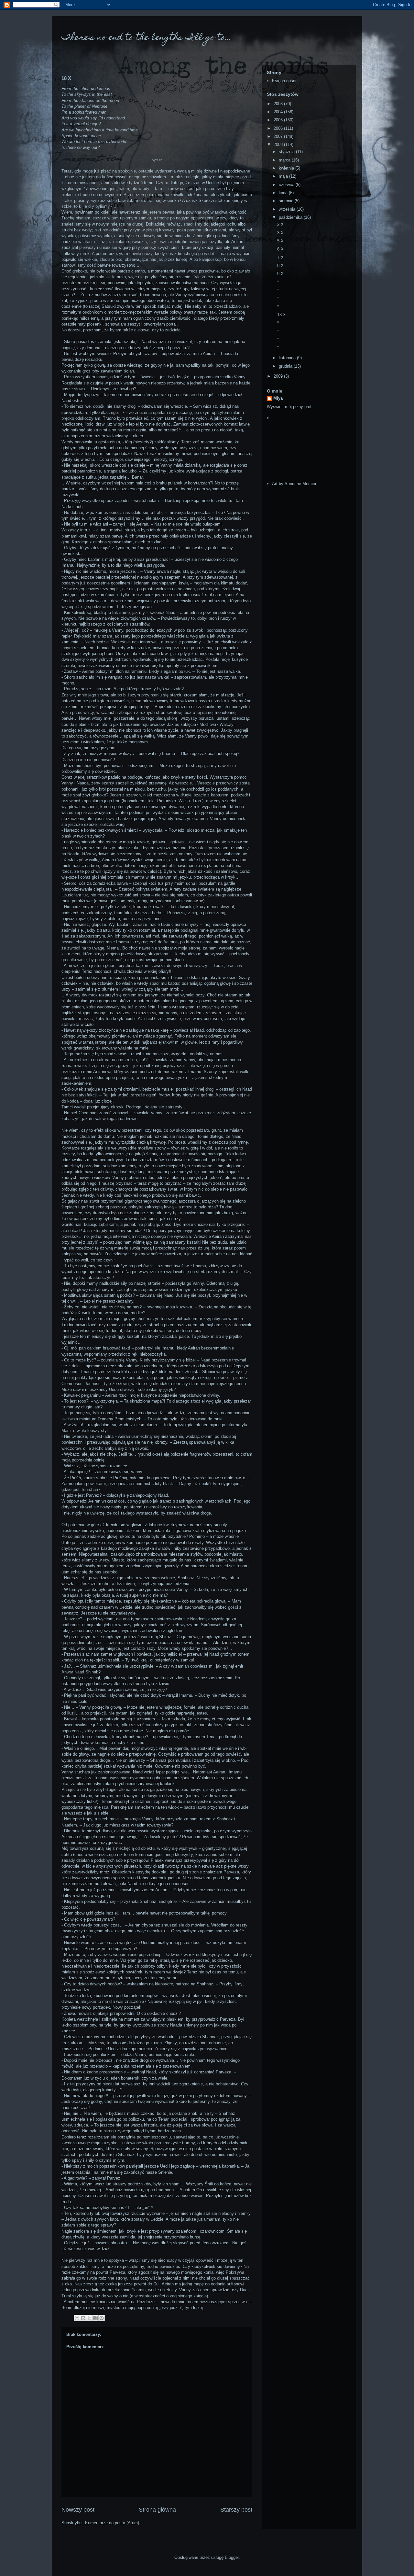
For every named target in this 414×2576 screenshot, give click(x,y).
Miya (278, 398)
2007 (279, 136)
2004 (279, 112)
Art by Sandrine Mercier (294, 484)
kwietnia (287, 168)
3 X (280, 233)
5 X (280, 241)
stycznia (287, 152)
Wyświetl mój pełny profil (290, 407)
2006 (279, 128)
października (291, 217)
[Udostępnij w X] (89, 2318)
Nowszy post (78, 2510)
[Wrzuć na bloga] (83, 2318)
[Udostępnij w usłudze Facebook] (95, 2318)
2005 (279, 120)
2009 (279, 376)
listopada (288, 358)
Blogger (232, 2557)
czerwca (287, 185)
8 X (280, 266)
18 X (282, 315)
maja (284, 176)
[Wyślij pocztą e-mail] (77, 2318)
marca (285, 160)
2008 (279, 144)
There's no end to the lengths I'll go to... (146, 38)
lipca (284, 193)
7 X (280, 257)
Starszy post (236, 2510)
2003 (279, 104)
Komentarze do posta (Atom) (112, 2523)
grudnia (286, 366)
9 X (280, 274)
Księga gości (284, 81)
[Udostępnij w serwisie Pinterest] (102, 2318)
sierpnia (287, 201)
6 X (280, 249)
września (288, 209)
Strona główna (157, 2510)
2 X (280, 224)
